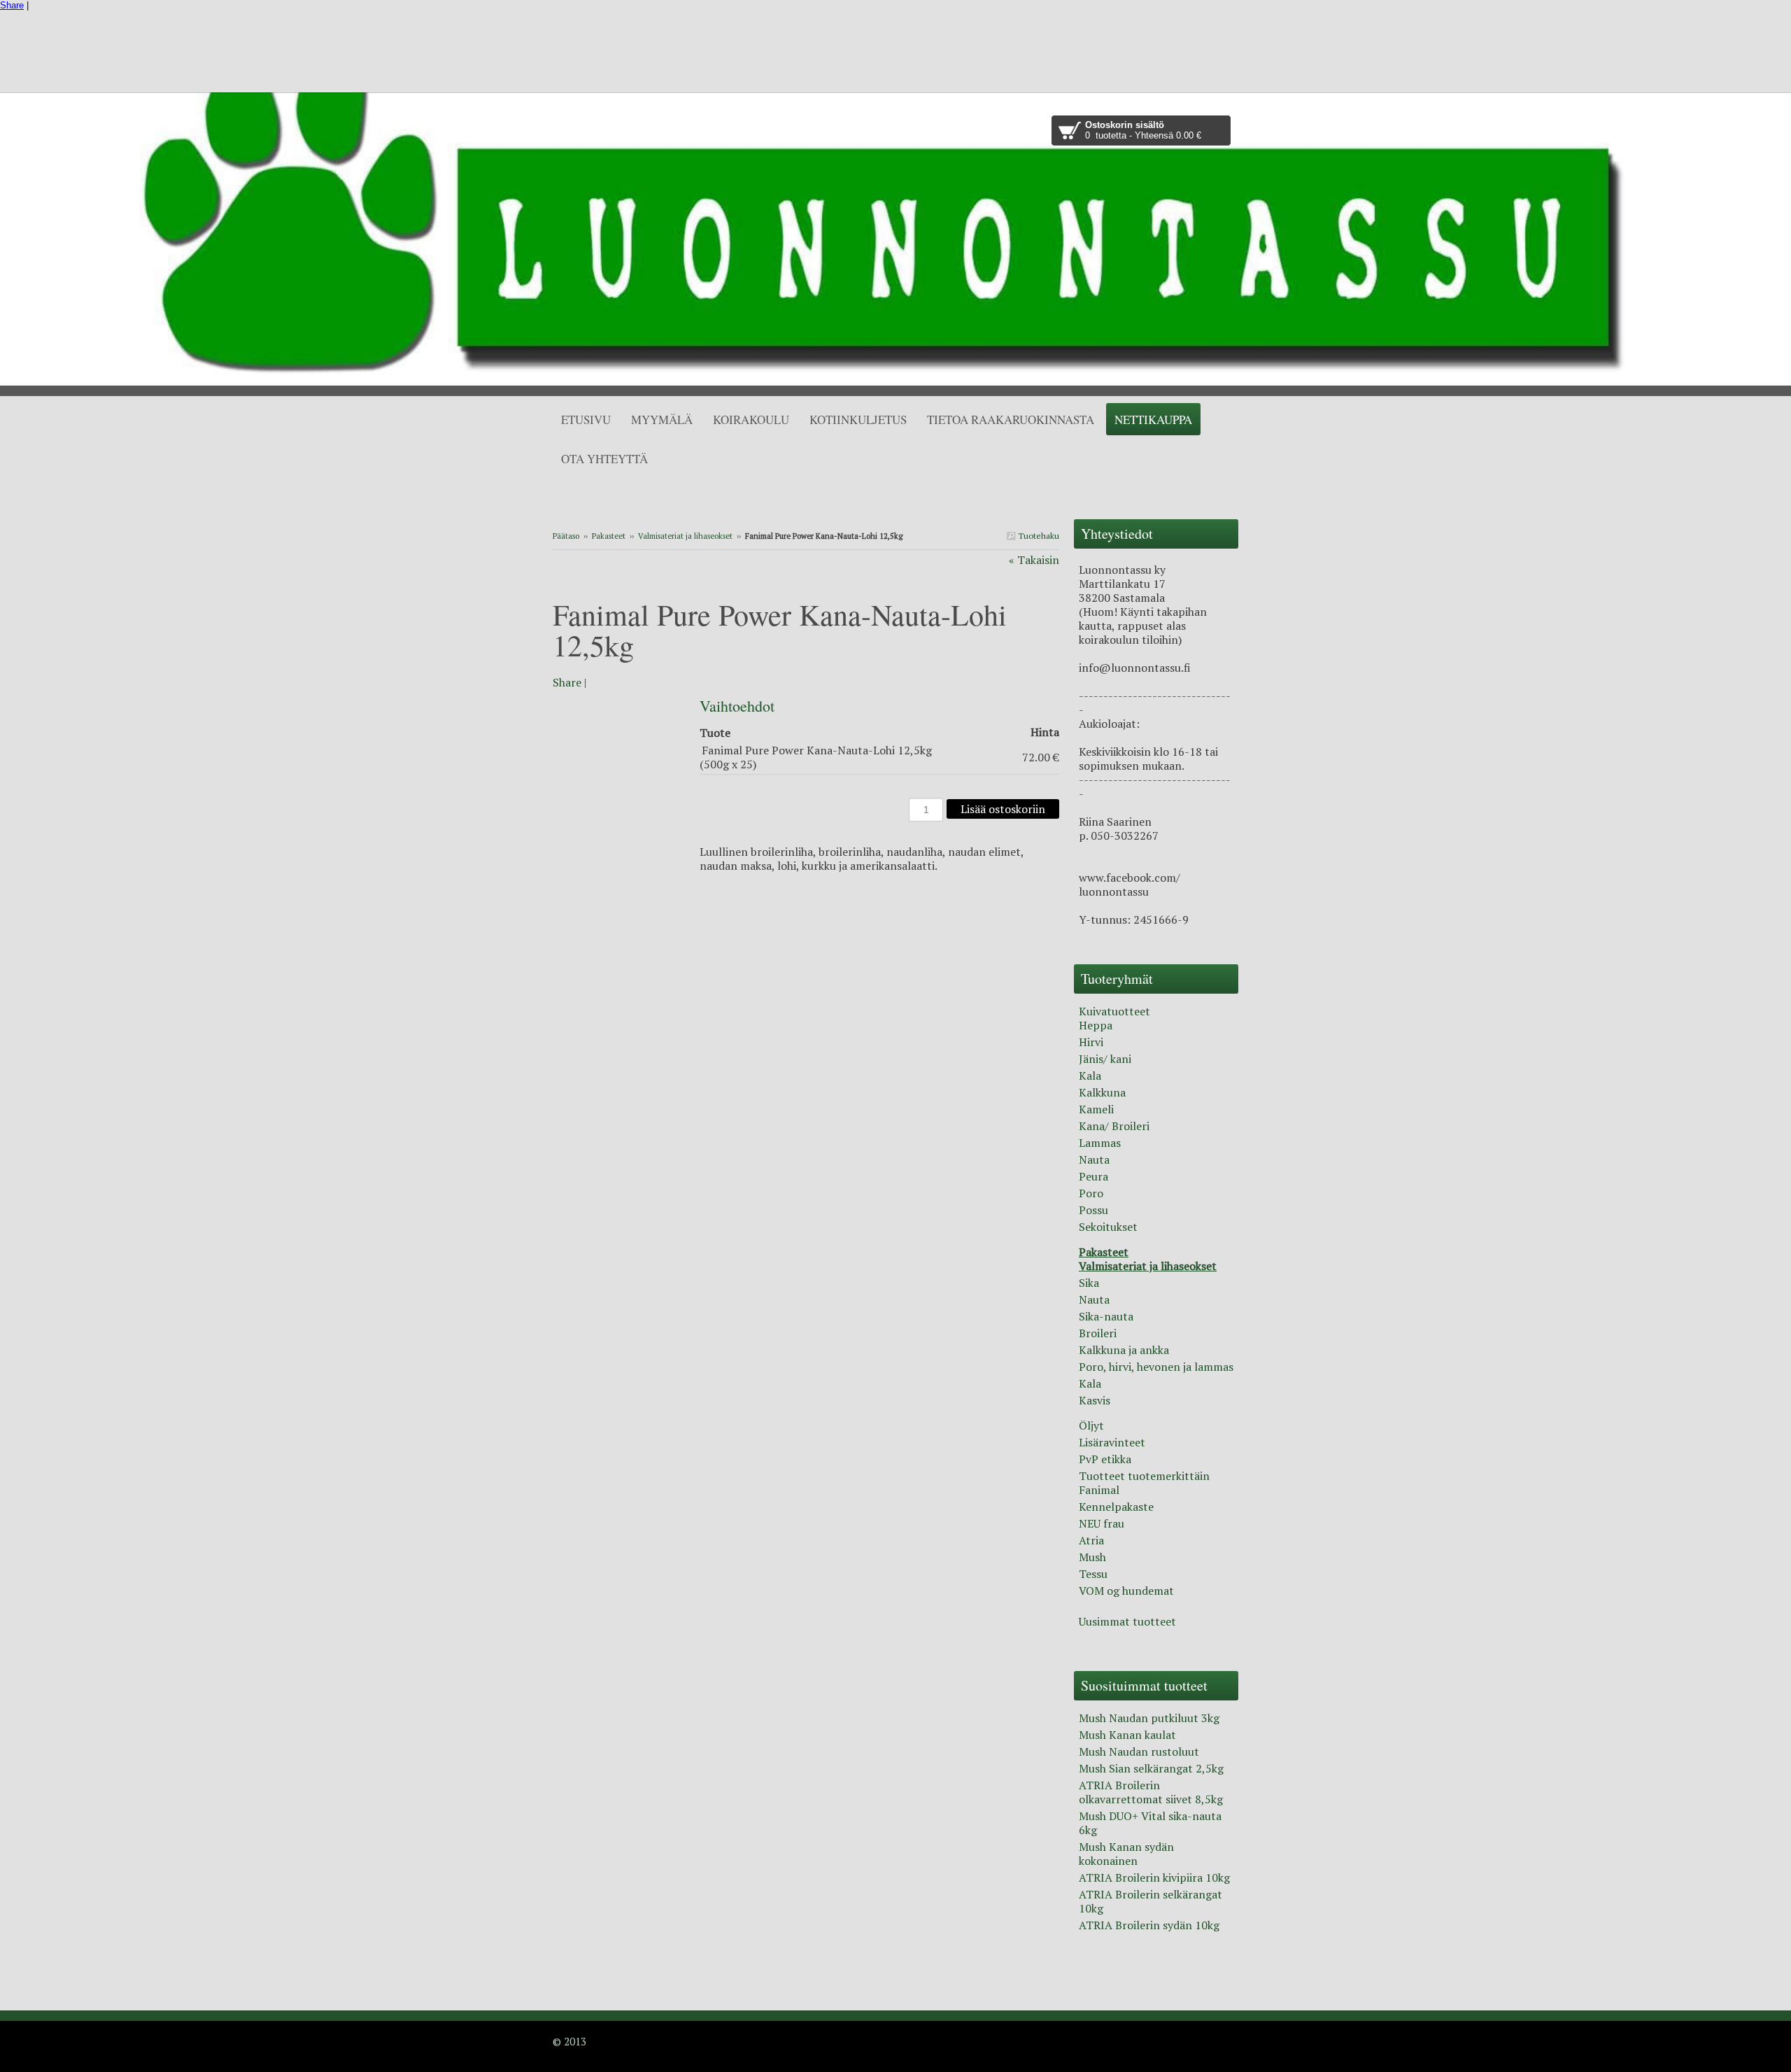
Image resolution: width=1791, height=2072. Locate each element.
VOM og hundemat (1126, 1591)
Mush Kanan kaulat (1127, 1735)
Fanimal (1099, 1490)
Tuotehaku (1038, 536)
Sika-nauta (1106, 1316)
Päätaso (566, 536)
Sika (1089, 1283)
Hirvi (1091, 1042)
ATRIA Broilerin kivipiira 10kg (1154, 1877)
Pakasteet (609, 536)
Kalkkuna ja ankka (1124, 1350)
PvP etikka (1105, 1459)
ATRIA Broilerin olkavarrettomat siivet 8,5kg (1151, 1792)
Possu (1093, 1210)
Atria (1091, 1540)
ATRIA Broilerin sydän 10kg (1149, 1925)
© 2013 (569, 2041)
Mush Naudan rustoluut (1139, 1752)
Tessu (1093, 1574)
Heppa (1096, 1025)
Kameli (1096, 1109)
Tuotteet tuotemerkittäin (1144, 1476)
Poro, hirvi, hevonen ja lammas (1156, 1367)
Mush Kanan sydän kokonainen (1126, 1854)
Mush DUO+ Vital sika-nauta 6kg (1150, 1823)
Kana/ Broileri (1114, 1126)
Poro (1091, 1193)
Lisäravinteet (1112, 1442)
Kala (1090, 1076)
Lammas (1100, 1143)
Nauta (1094, 1160)
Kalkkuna (1102, 1092)
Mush (1092, 1557)
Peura (1093, 1176)
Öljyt (1091, 1425)
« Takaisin (1034, 560)
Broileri (1098, 1333)
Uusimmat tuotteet (1127, 1621)
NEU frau (1102, 1523)
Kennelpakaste (1116, 1507)
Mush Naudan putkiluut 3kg (1149, 1718)
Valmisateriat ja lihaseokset (685, 536)
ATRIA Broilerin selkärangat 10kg (1151, 1901)
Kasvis (1095, 1400)
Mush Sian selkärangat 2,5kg (1151, 1768)
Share (12, 5)
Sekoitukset (1108, 1227)
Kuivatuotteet (1114, 1011)
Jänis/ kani (1105, 1059)
